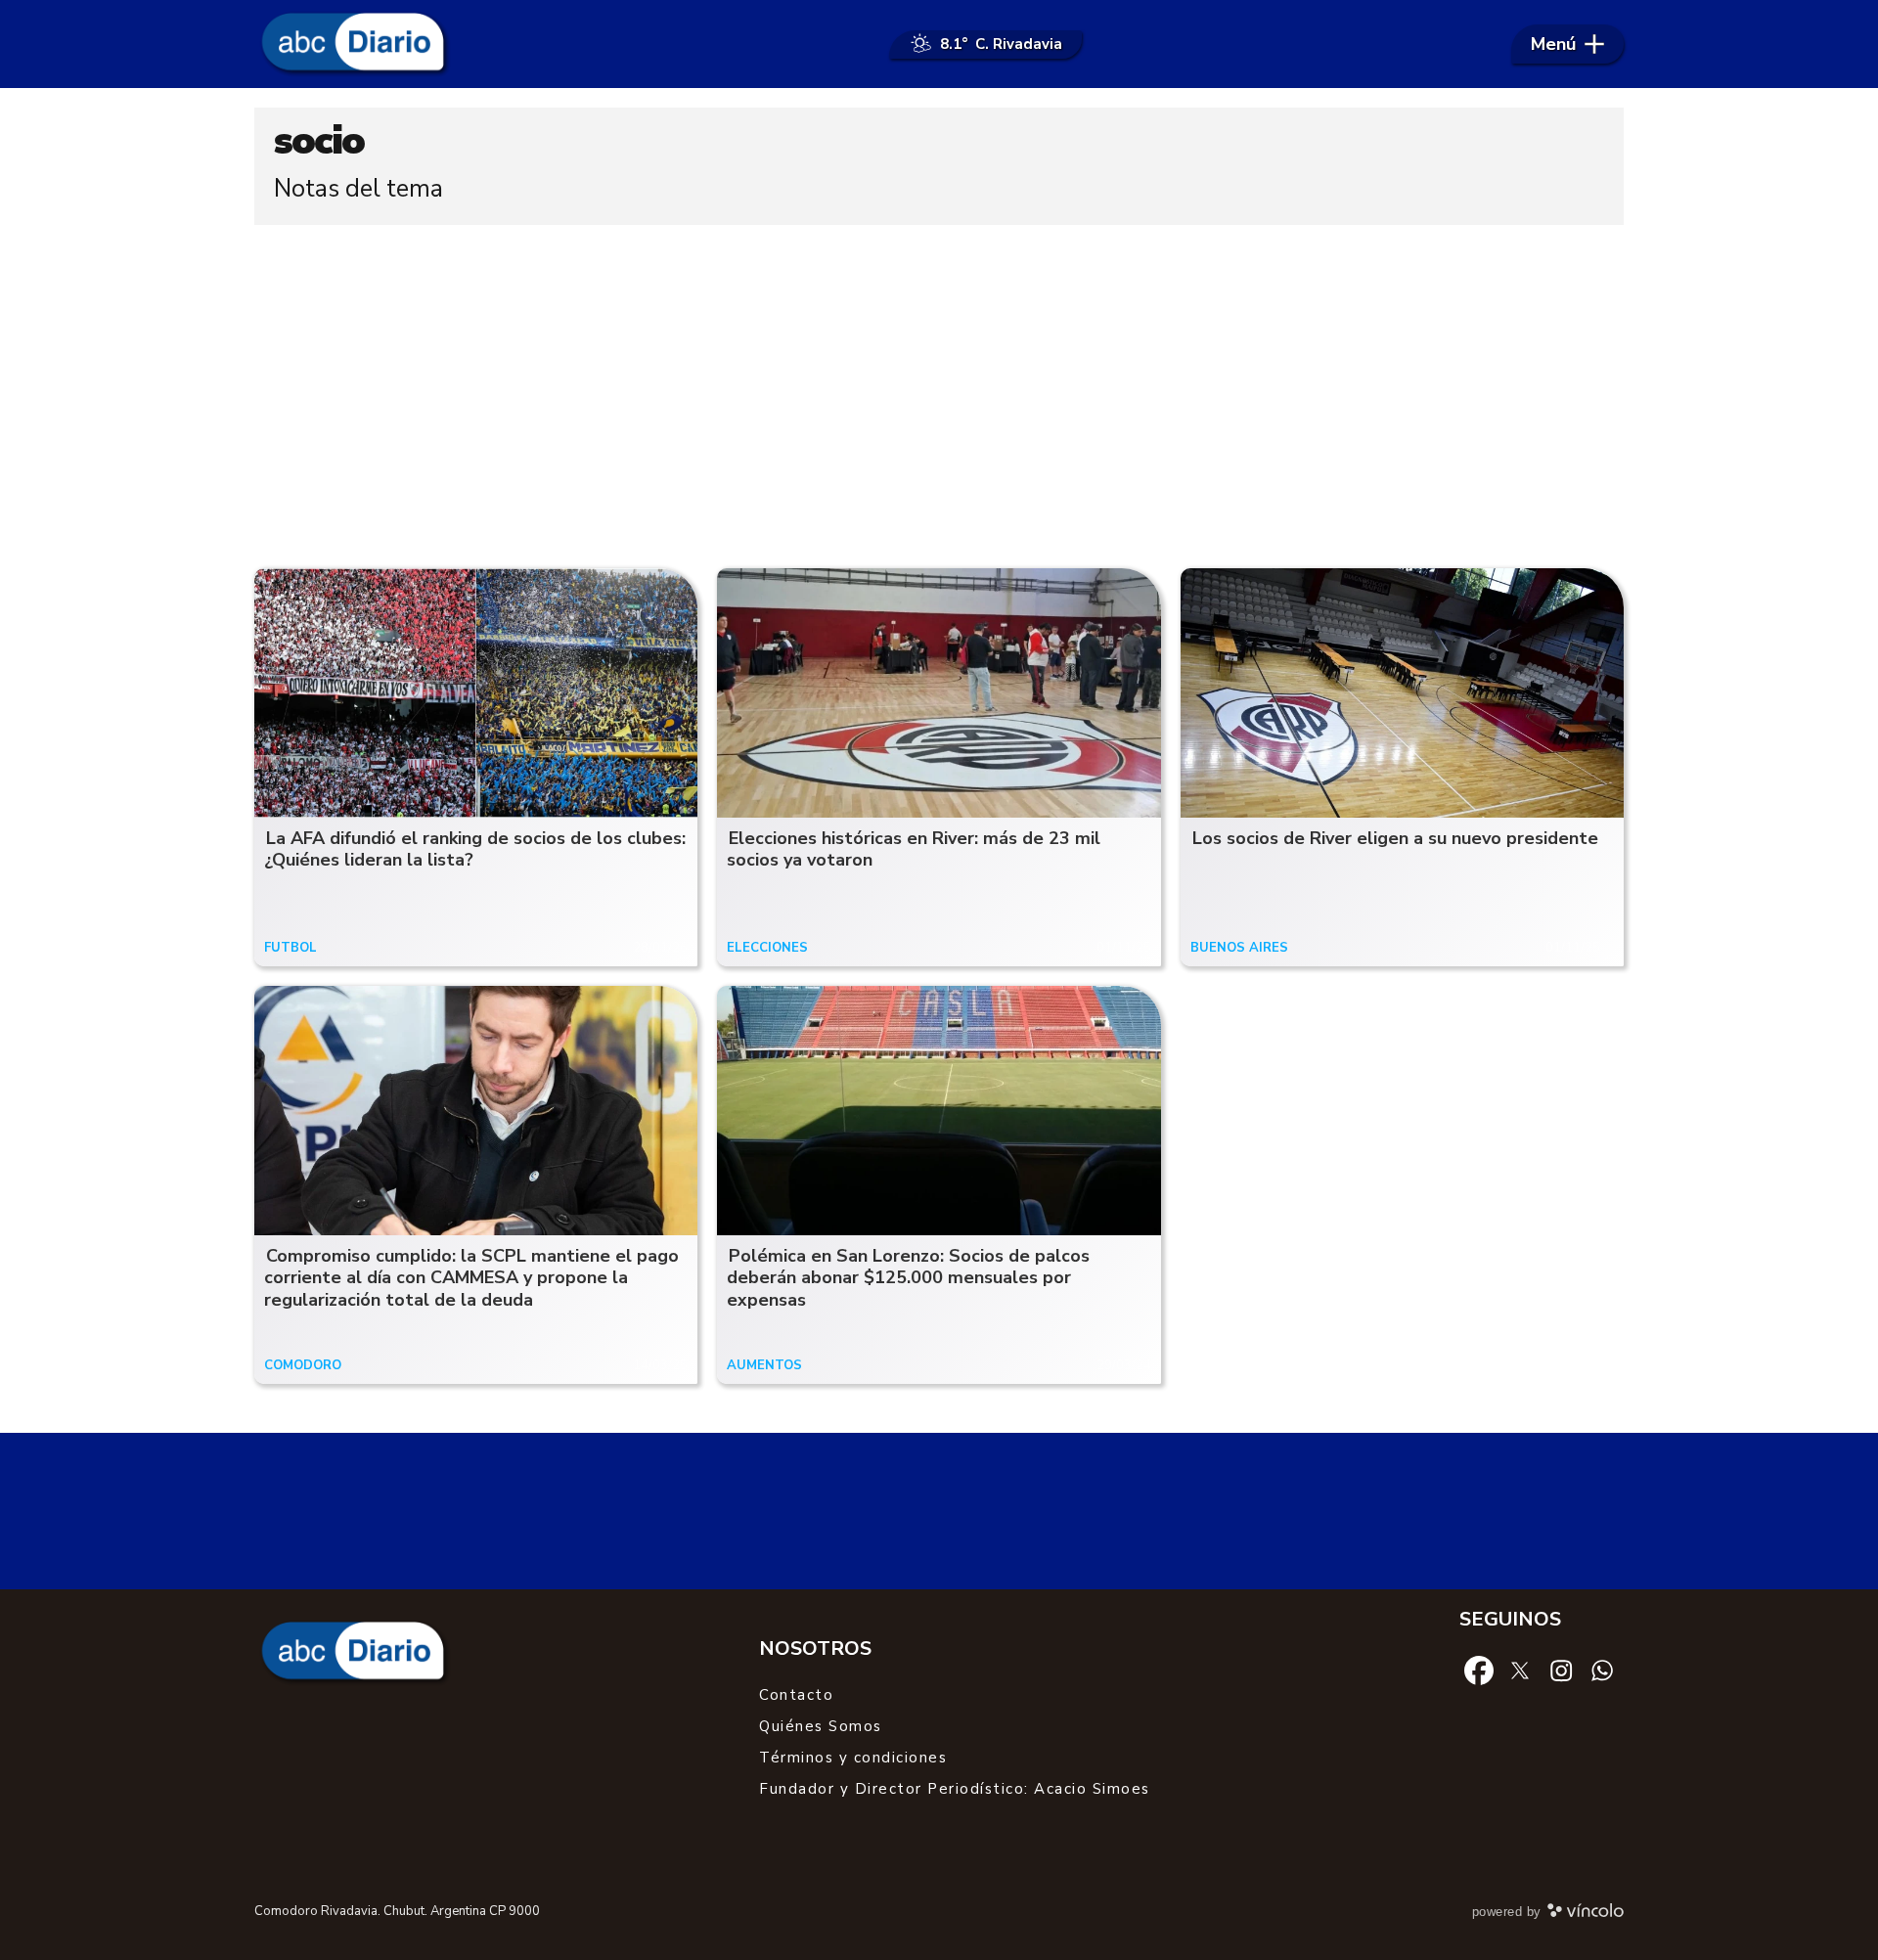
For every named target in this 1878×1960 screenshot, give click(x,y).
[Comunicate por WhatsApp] (1602, 1670)
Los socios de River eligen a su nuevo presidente (1395, 838)
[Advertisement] (939, 391)
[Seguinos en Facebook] (1479, 1670)
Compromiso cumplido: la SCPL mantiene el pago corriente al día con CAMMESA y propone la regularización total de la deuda (471, 1278)
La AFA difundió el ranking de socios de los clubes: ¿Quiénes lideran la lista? (475, 849)
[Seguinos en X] (1520, 1670)
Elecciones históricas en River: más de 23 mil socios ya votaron (914, 849)
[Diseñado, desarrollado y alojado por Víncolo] (1586, 1914)
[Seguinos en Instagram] (1561, 1670)
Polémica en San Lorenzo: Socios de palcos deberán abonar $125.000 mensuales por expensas (908, 1278)
